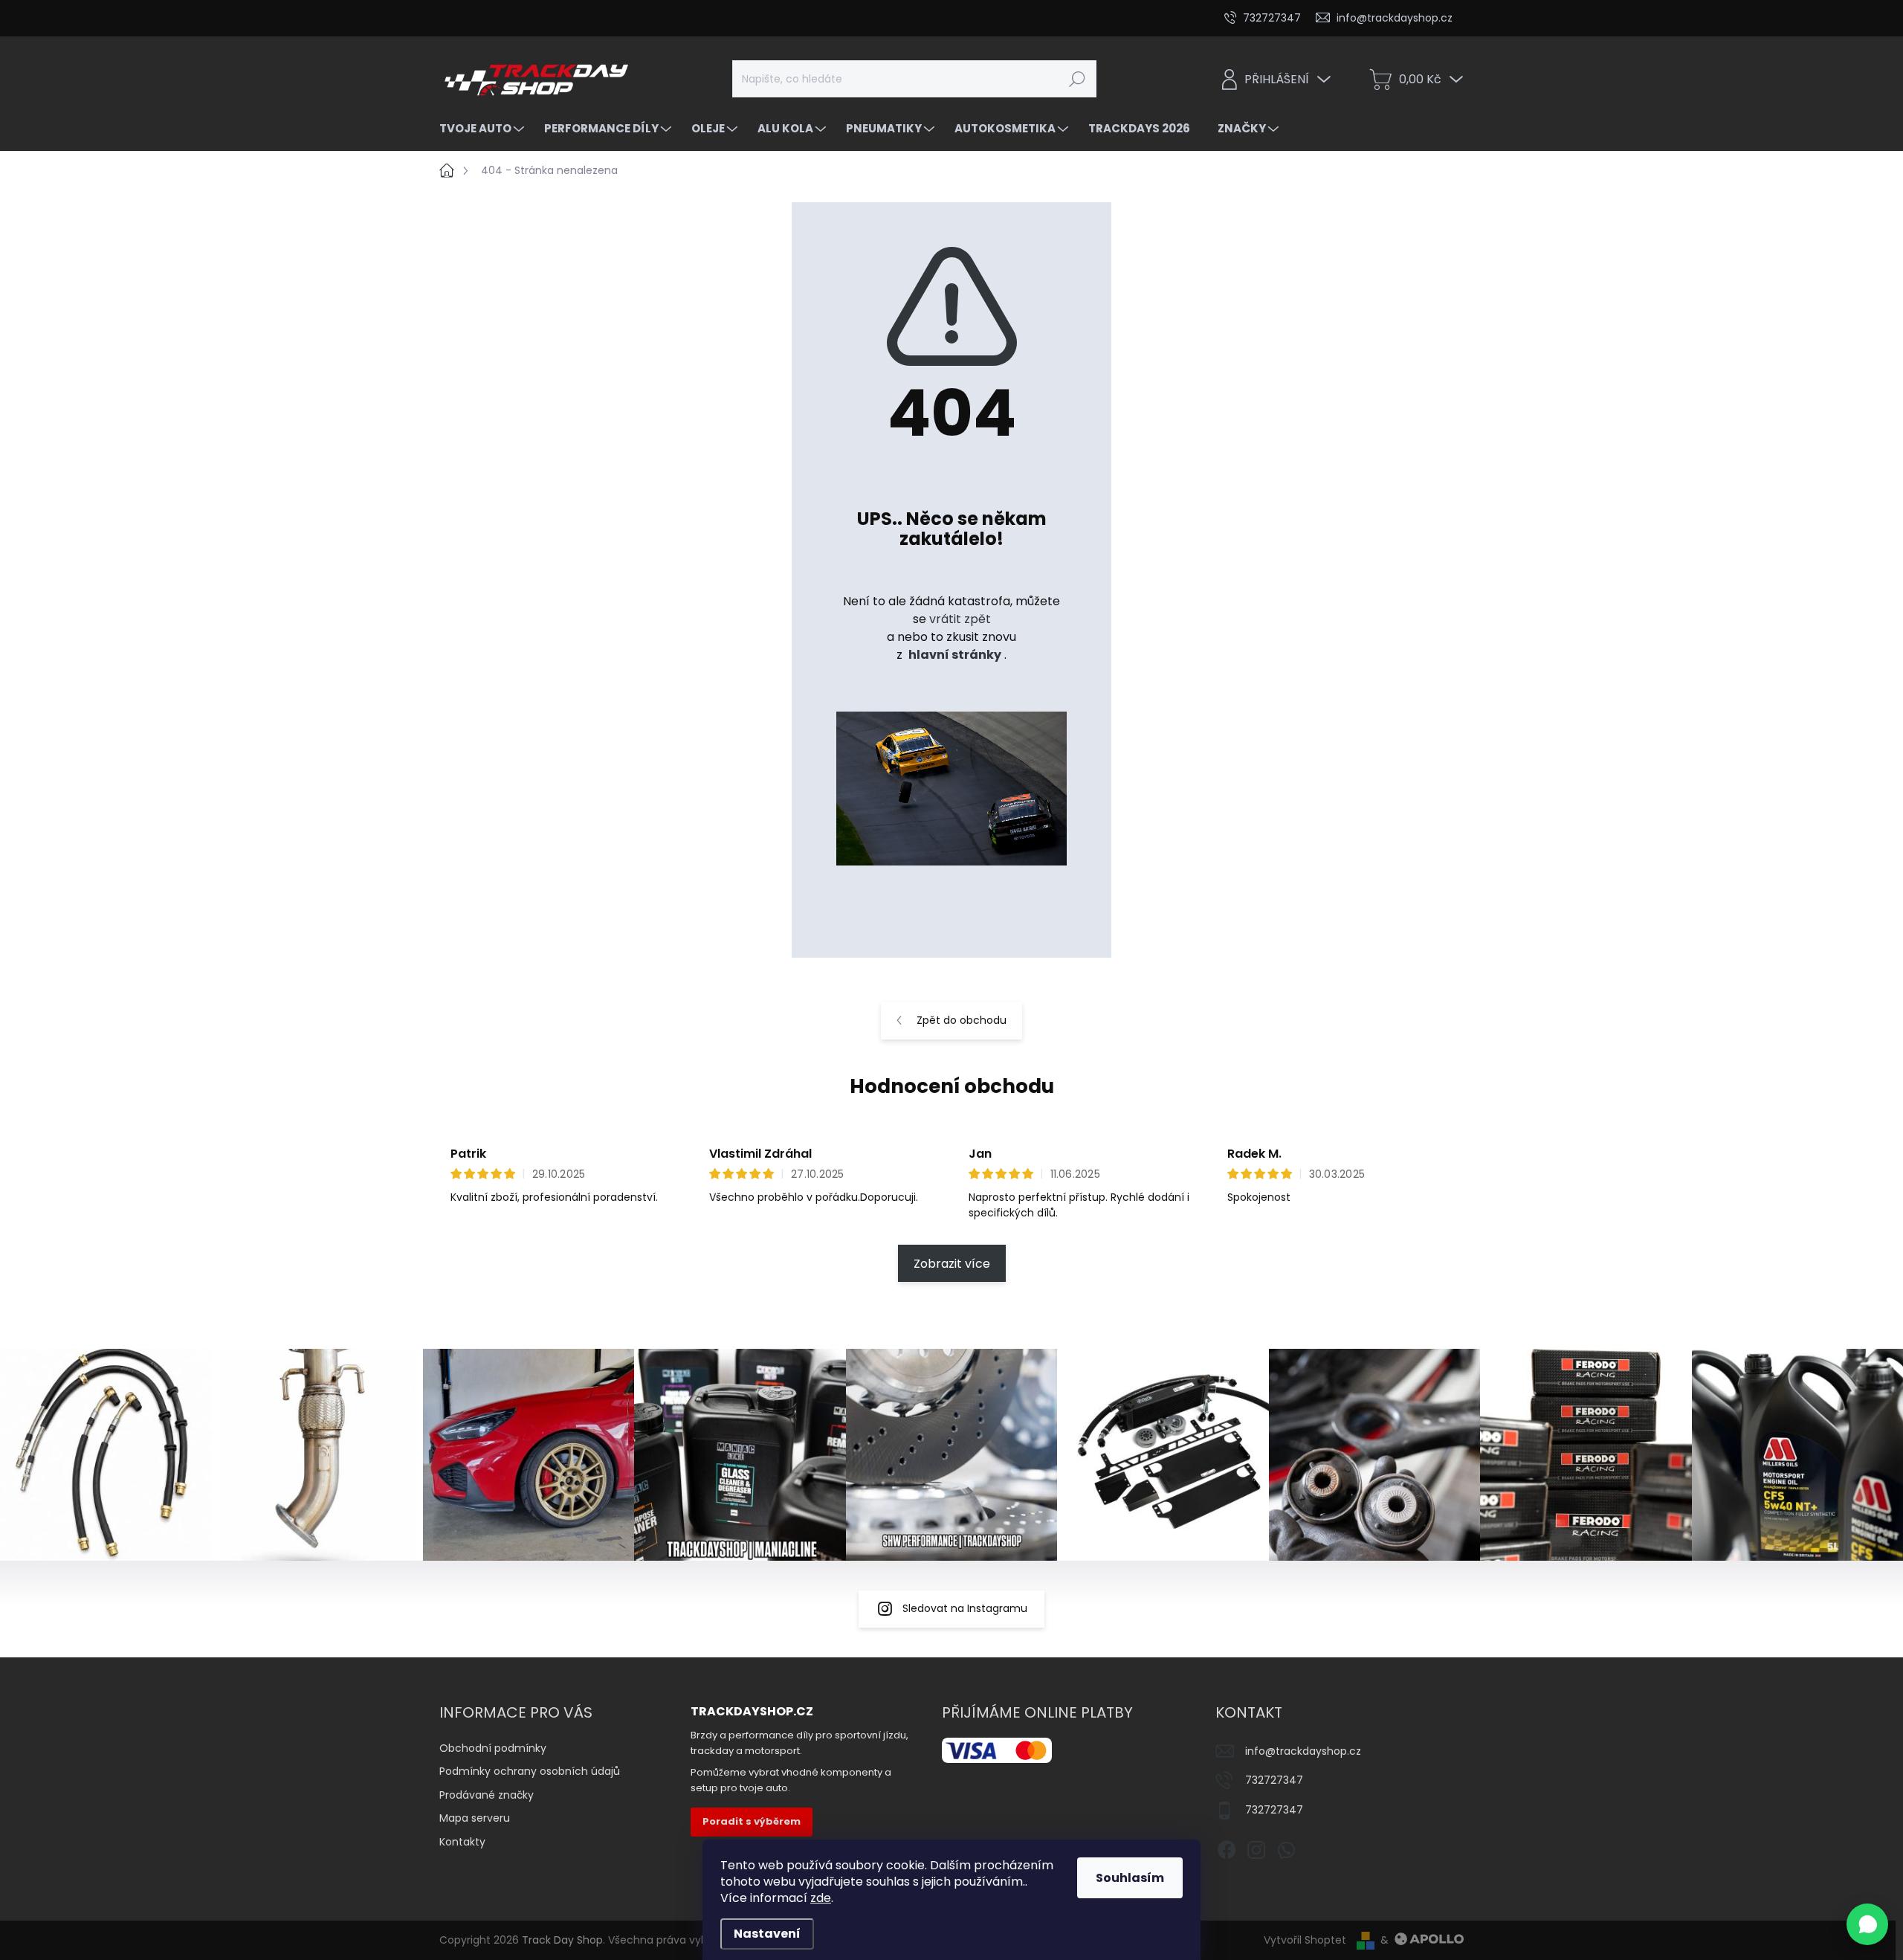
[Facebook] (1227, 1847)
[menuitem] (484, 128)
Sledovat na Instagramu (965, 1608)
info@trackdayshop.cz (1303, 1751)
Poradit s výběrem (752, 1821)
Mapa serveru (475, 1818)
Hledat (1077, 79)
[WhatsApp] (1286, 1847)
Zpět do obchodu (962, 1020)
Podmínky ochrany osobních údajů (530, 1771)
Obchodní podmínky (493, 1748)
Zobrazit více (952, 1264)
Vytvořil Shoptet (1305, 1940)
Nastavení (767, 1934)
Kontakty (462, 1842)
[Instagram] (1256, 1847)
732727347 (1274, 1780)
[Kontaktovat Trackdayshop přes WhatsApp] (1867, 1924)
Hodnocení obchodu (952, 1086)
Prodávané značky (487, 1795)
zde (821, 1898)
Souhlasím (1130, 1878)
